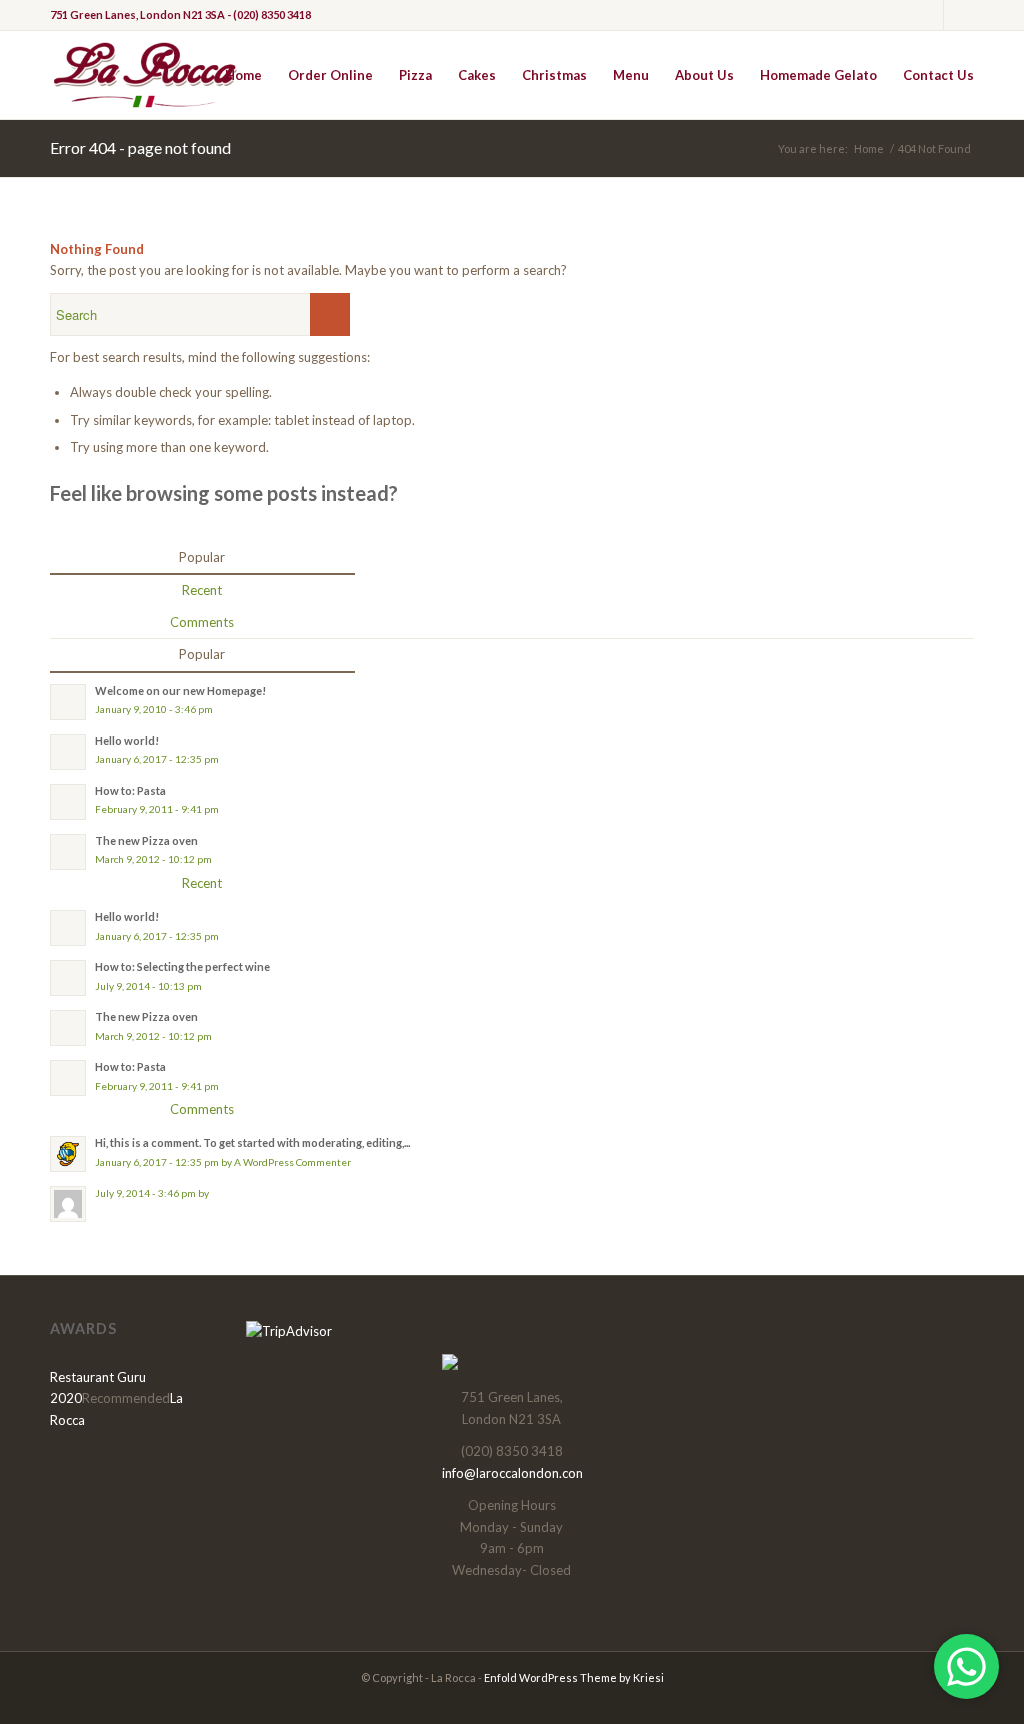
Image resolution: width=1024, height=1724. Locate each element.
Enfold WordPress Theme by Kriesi (574, 1677)
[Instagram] (959, 15)
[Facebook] (928, 15)
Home (869, 148)
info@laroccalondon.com (514, 1473)
